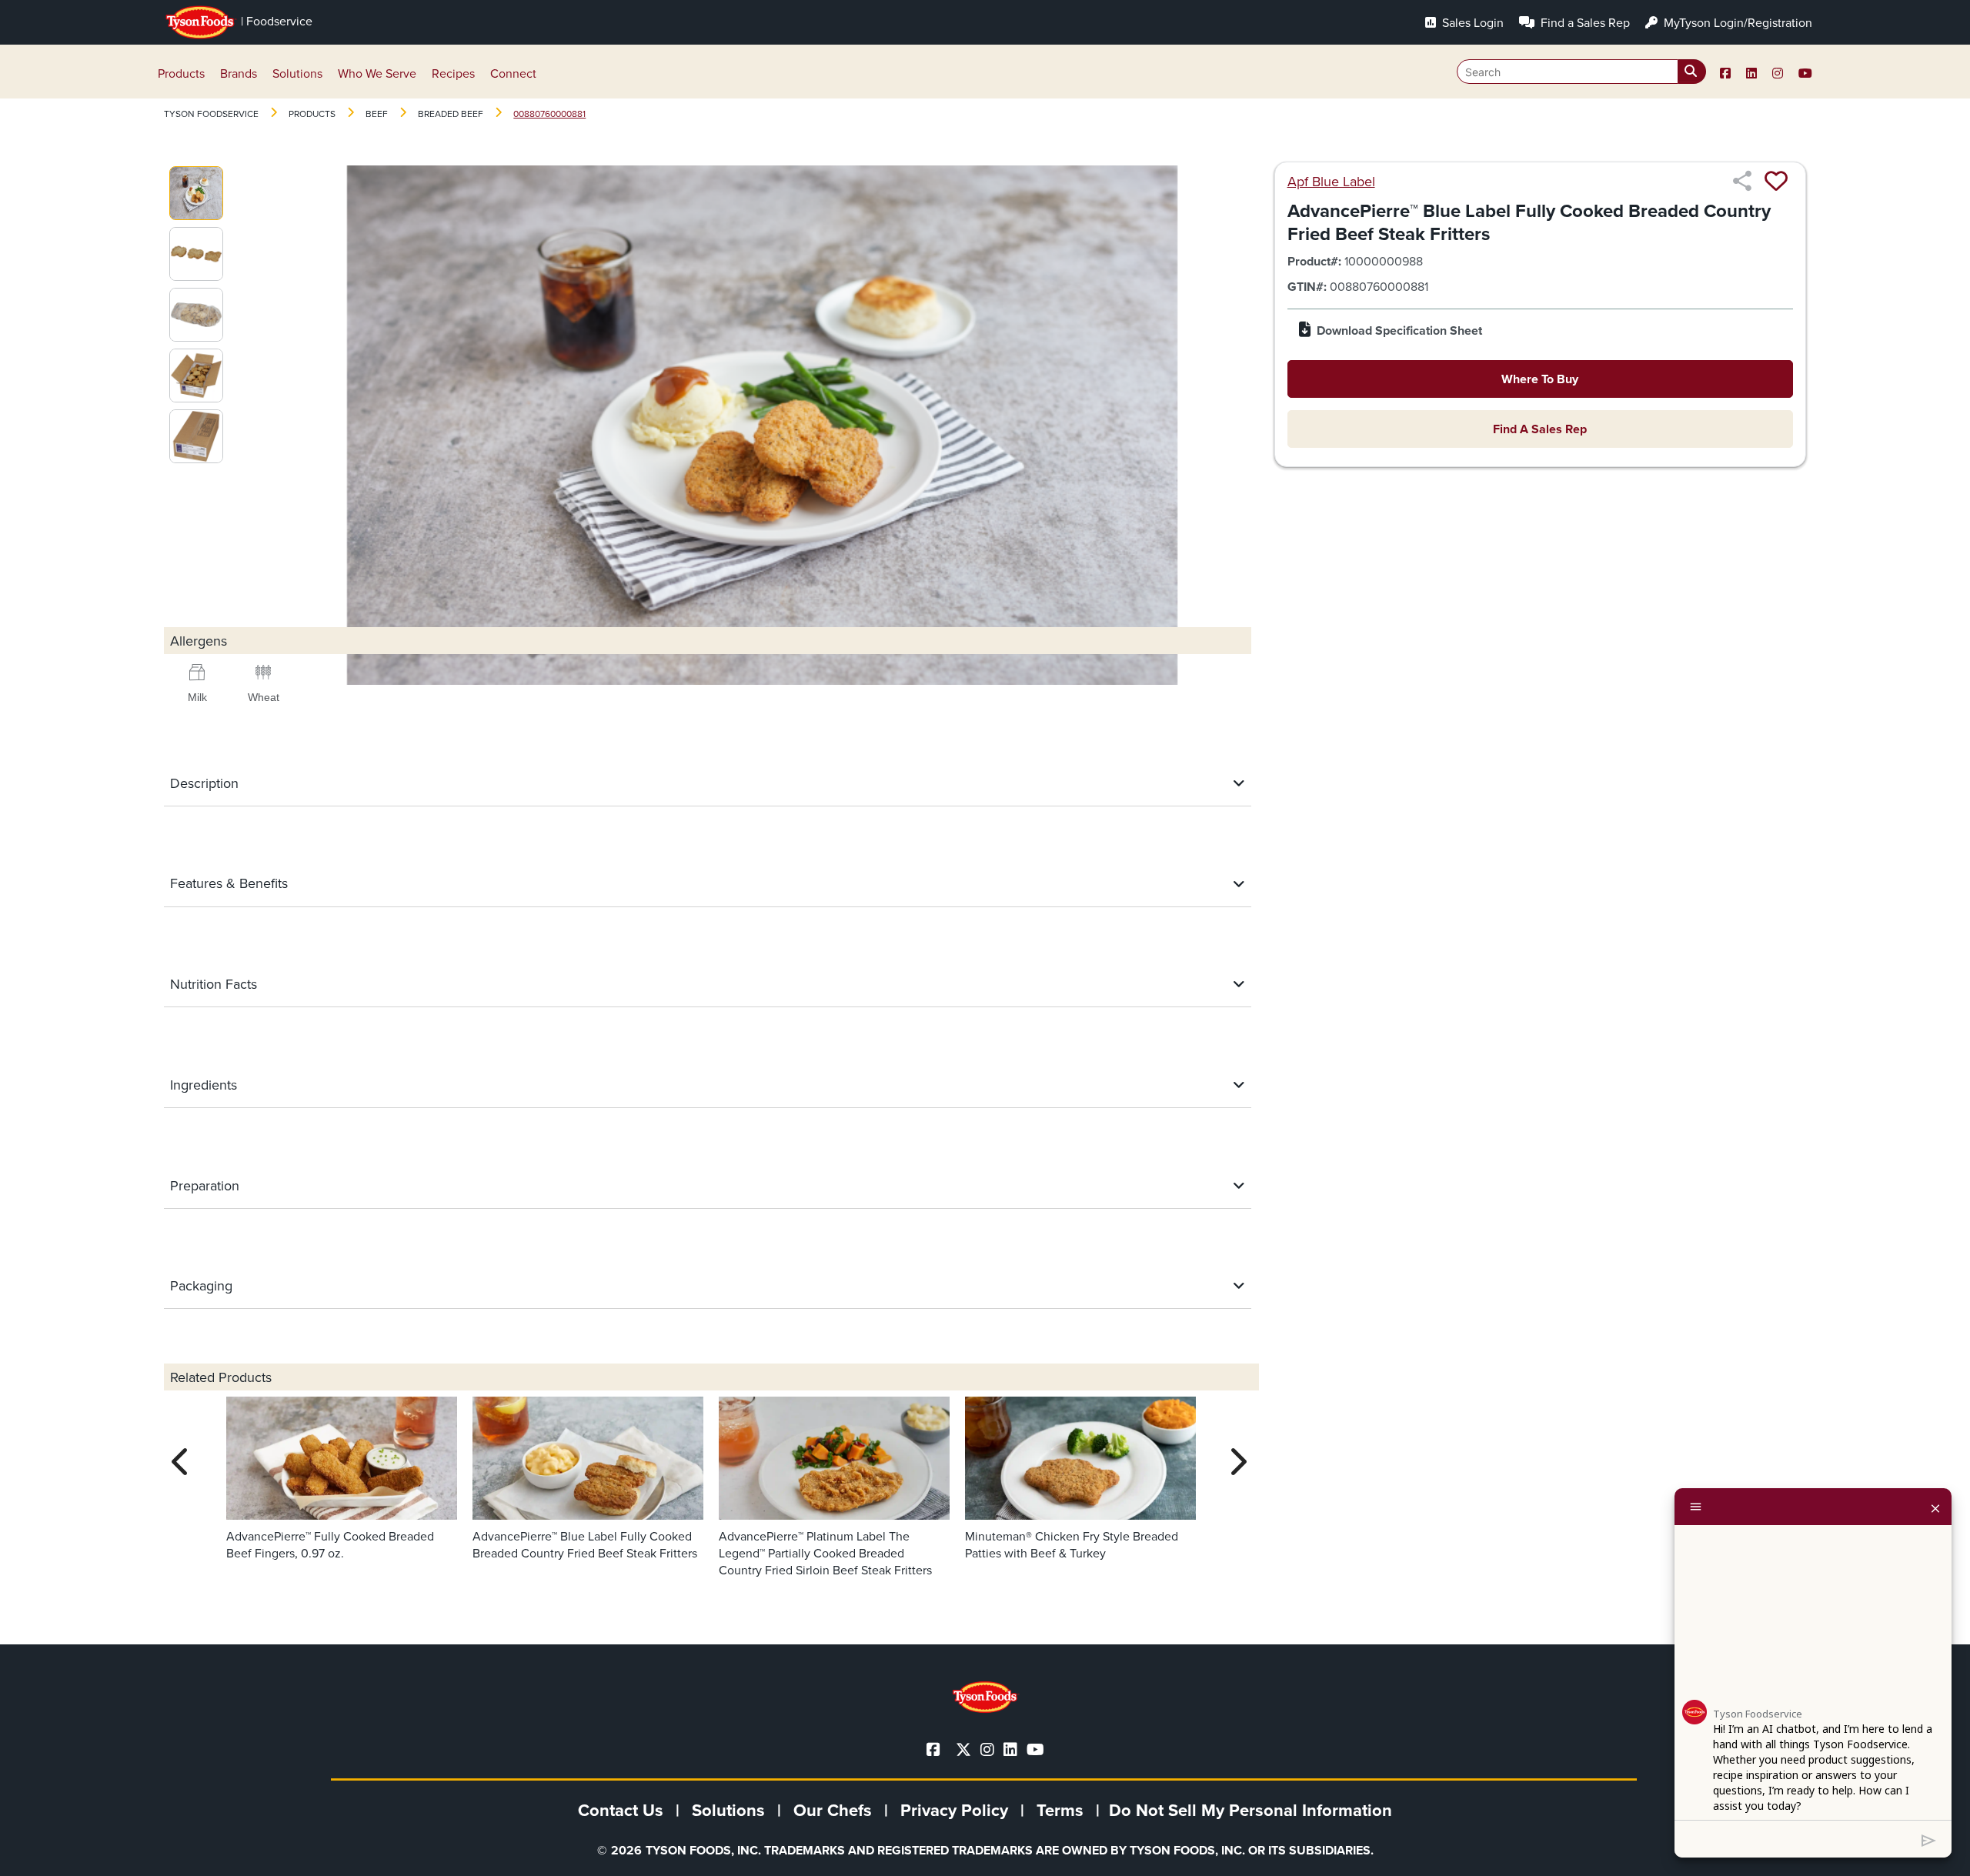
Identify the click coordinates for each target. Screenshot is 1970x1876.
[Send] (1929, 1839)
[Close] (1935, 1507)
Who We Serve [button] (377, 73)
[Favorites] (1776, 181)
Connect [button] (513, 73)
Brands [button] (239, 73)
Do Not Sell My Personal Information (1250, 1810)
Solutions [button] (297, 73)
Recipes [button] (453, 73)
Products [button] (181, 73)
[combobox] (1581, 72)
